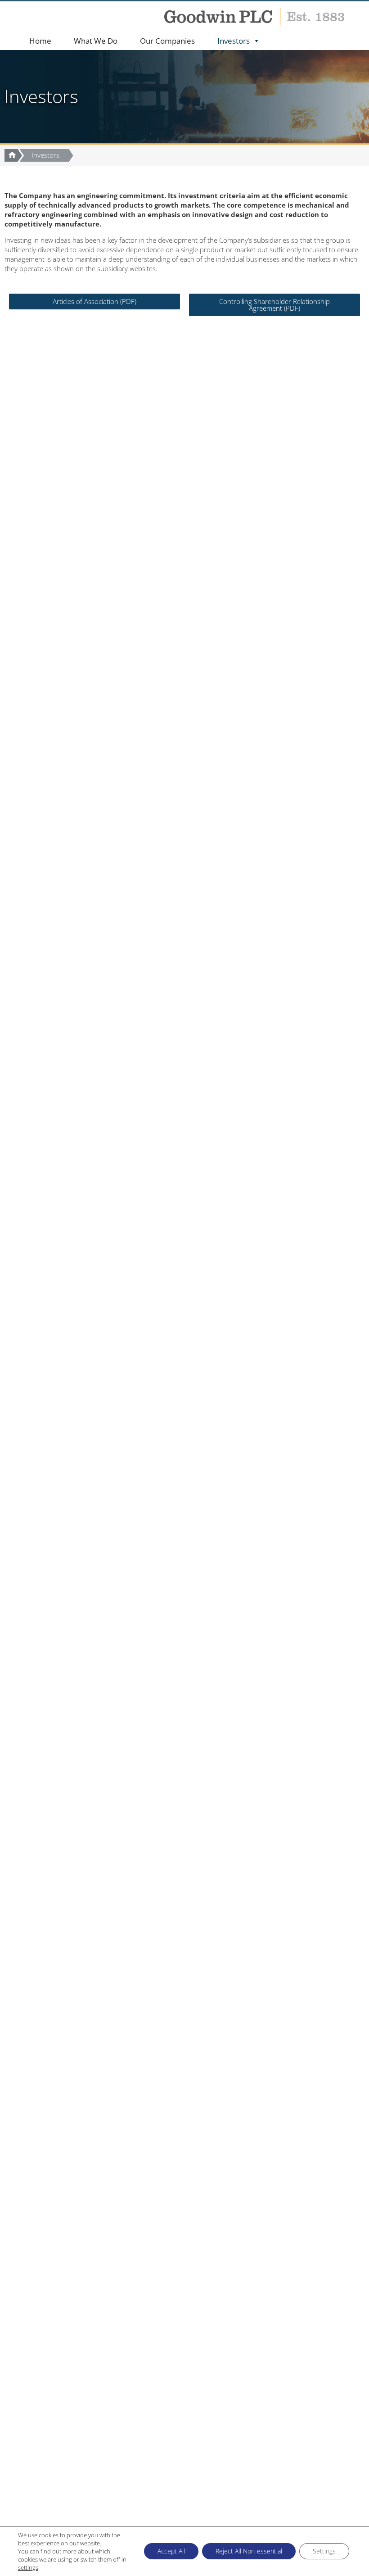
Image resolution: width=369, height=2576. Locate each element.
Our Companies (167, 41)
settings (28, 2567)
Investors (234, 41)
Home (40, 41)
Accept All (171, 2551)
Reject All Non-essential (249, 2551)
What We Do (96, 41)
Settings (324, 2551)
